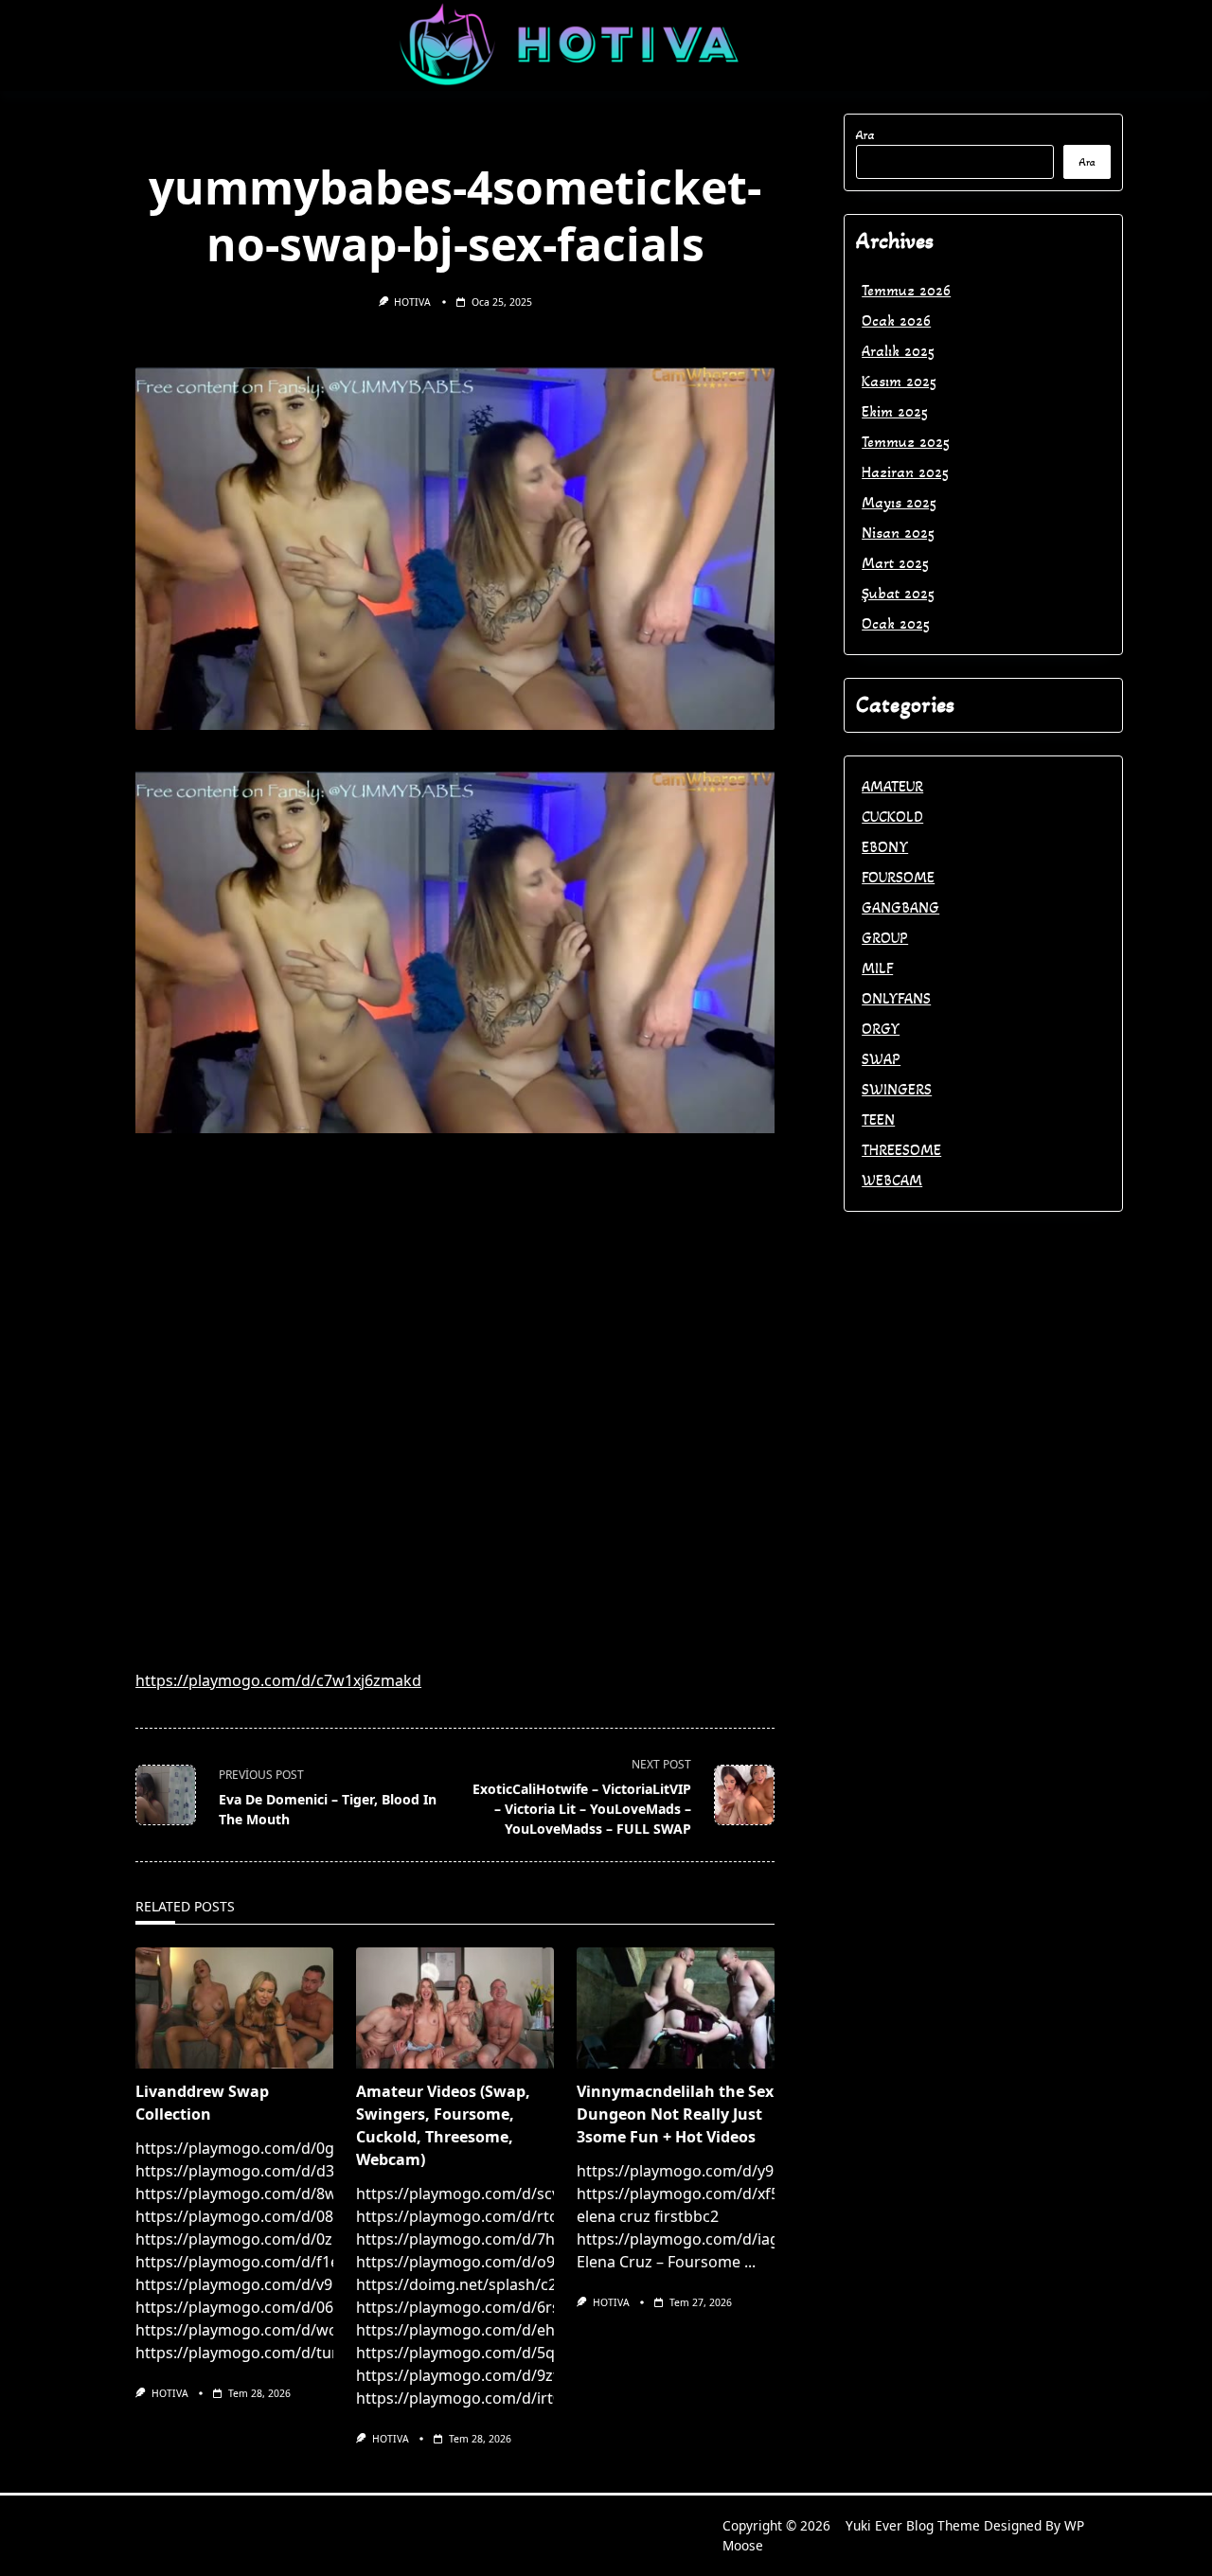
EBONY (885, 847)
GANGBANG (900, 907)
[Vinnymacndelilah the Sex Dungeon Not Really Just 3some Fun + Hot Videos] (676, 2008)
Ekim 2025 (895, 411)
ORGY (881, 1029)
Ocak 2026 (896, 320)
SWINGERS (897, 1089)
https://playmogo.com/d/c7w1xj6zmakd (278, 1680)
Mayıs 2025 (899, 502)
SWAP (881, 1059)
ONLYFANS (896, 998)
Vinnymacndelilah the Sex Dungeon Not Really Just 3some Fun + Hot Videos (675, 2114)
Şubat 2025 (898, 593)
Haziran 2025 (905, 472)
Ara (865, 135)
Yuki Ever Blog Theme (913, 2525)
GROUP (885, 938)
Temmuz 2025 (906, 442)
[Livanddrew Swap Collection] (234, 2008)
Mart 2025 (895, 563)
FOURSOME (898, 877)
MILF (877, 968)
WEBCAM (892, 1180)
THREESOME (901, 1150)
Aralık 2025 (898, 351)
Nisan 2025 (898, 533)
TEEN (878, 1119)
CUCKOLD (892, 817)
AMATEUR (892, 786)
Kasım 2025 (899, 381)
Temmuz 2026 (906, 290)
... (750, 2262)
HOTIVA (412, 302)
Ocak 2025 (896, 623)
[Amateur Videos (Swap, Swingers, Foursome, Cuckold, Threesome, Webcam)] (455, 2008)
